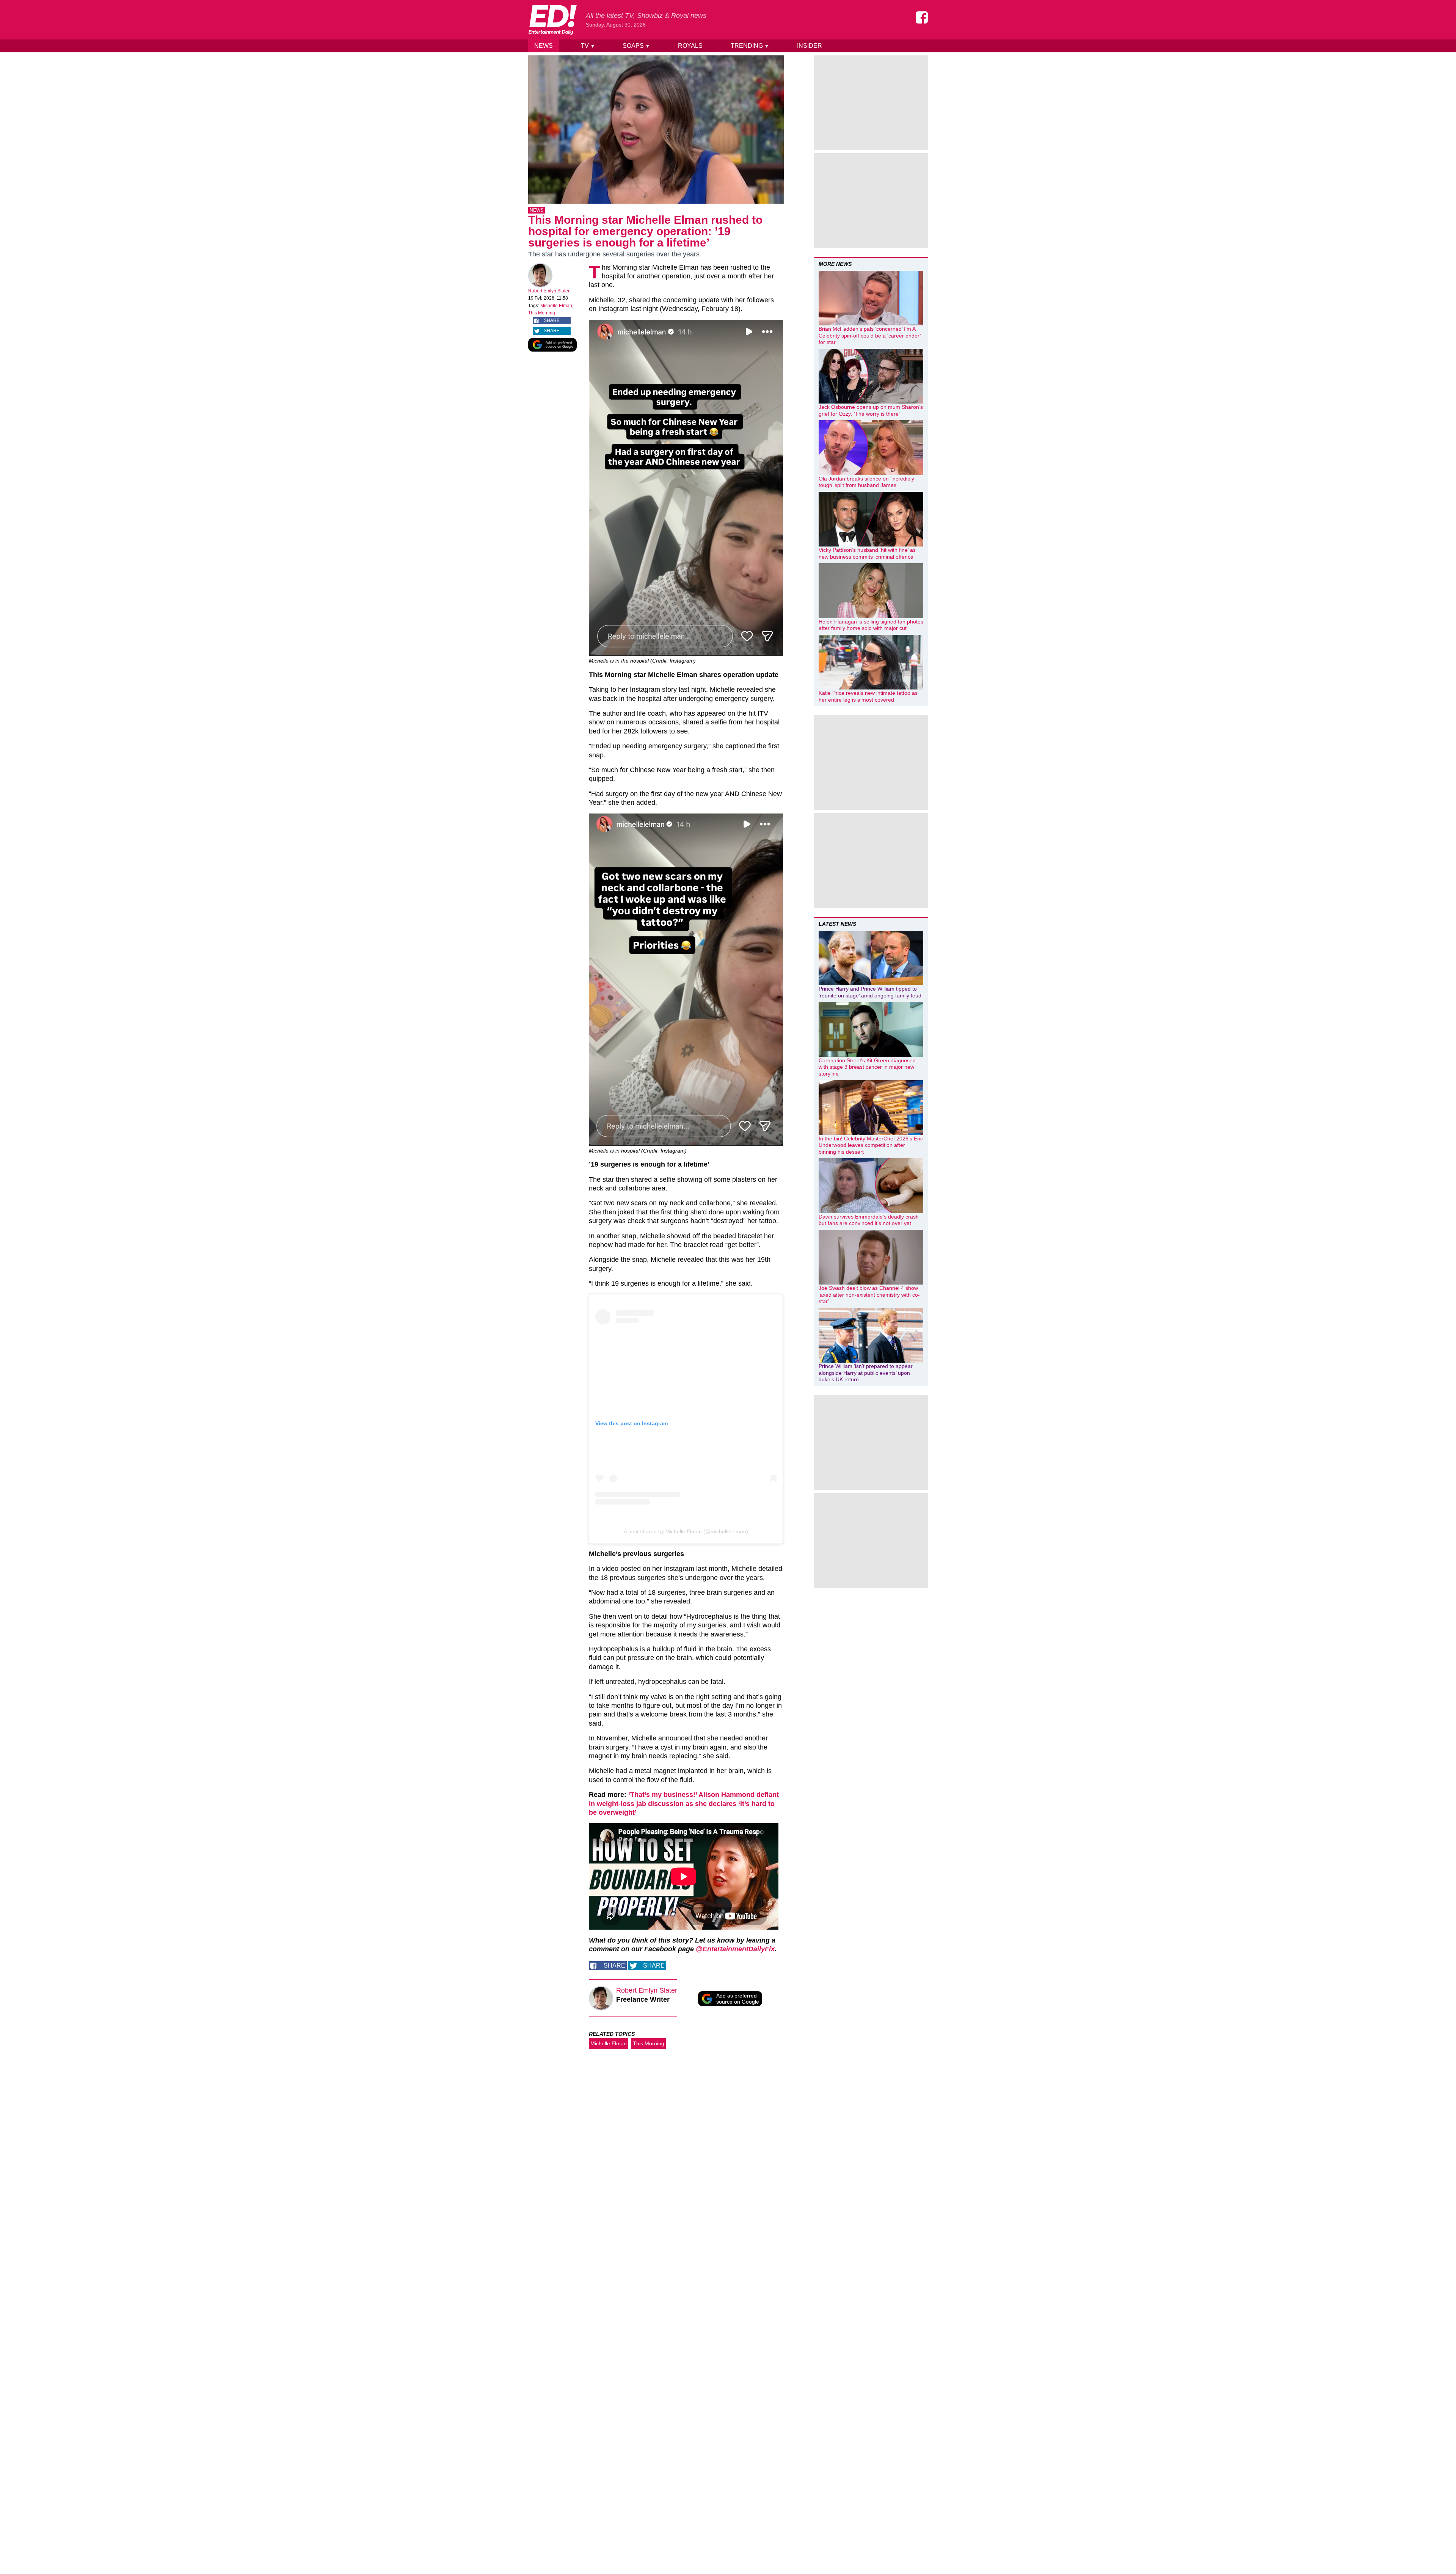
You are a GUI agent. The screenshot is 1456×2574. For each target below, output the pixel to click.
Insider (810, 46)
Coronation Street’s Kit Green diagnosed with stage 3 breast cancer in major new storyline (867, 1067)
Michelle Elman (556, 306)
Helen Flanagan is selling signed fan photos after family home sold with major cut (871, 625)
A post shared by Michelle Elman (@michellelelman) (686, 1531)
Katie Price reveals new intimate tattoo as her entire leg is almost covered (868, 696)
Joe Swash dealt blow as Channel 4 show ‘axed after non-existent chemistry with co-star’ (869, 1295)
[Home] (552, 20)
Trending (750, 46)
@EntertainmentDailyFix (735, 1949)
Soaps (636, 46)
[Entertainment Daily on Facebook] (922, 17)
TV (588, 46)
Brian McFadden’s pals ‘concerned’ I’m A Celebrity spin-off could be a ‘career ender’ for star (870, 335)
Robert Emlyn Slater (549, 291)
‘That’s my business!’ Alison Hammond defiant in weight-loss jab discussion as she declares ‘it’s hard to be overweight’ (684, 1804)
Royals (690, 46)
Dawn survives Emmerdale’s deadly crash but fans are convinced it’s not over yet (869, 1220)
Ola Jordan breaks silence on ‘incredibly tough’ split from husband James (866, 482)
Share (552, 320)
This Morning (542, 313)
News (544, 46)
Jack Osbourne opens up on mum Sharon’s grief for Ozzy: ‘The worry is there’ (871, 410)
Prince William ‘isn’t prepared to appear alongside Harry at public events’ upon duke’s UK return (866, 1373)
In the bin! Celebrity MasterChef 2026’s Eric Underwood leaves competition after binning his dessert (871, 1145)
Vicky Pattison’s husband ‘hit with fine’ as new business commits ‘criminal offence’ (867, 553)
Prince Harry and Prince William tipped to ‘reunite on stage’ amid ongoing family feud (870, 992)
